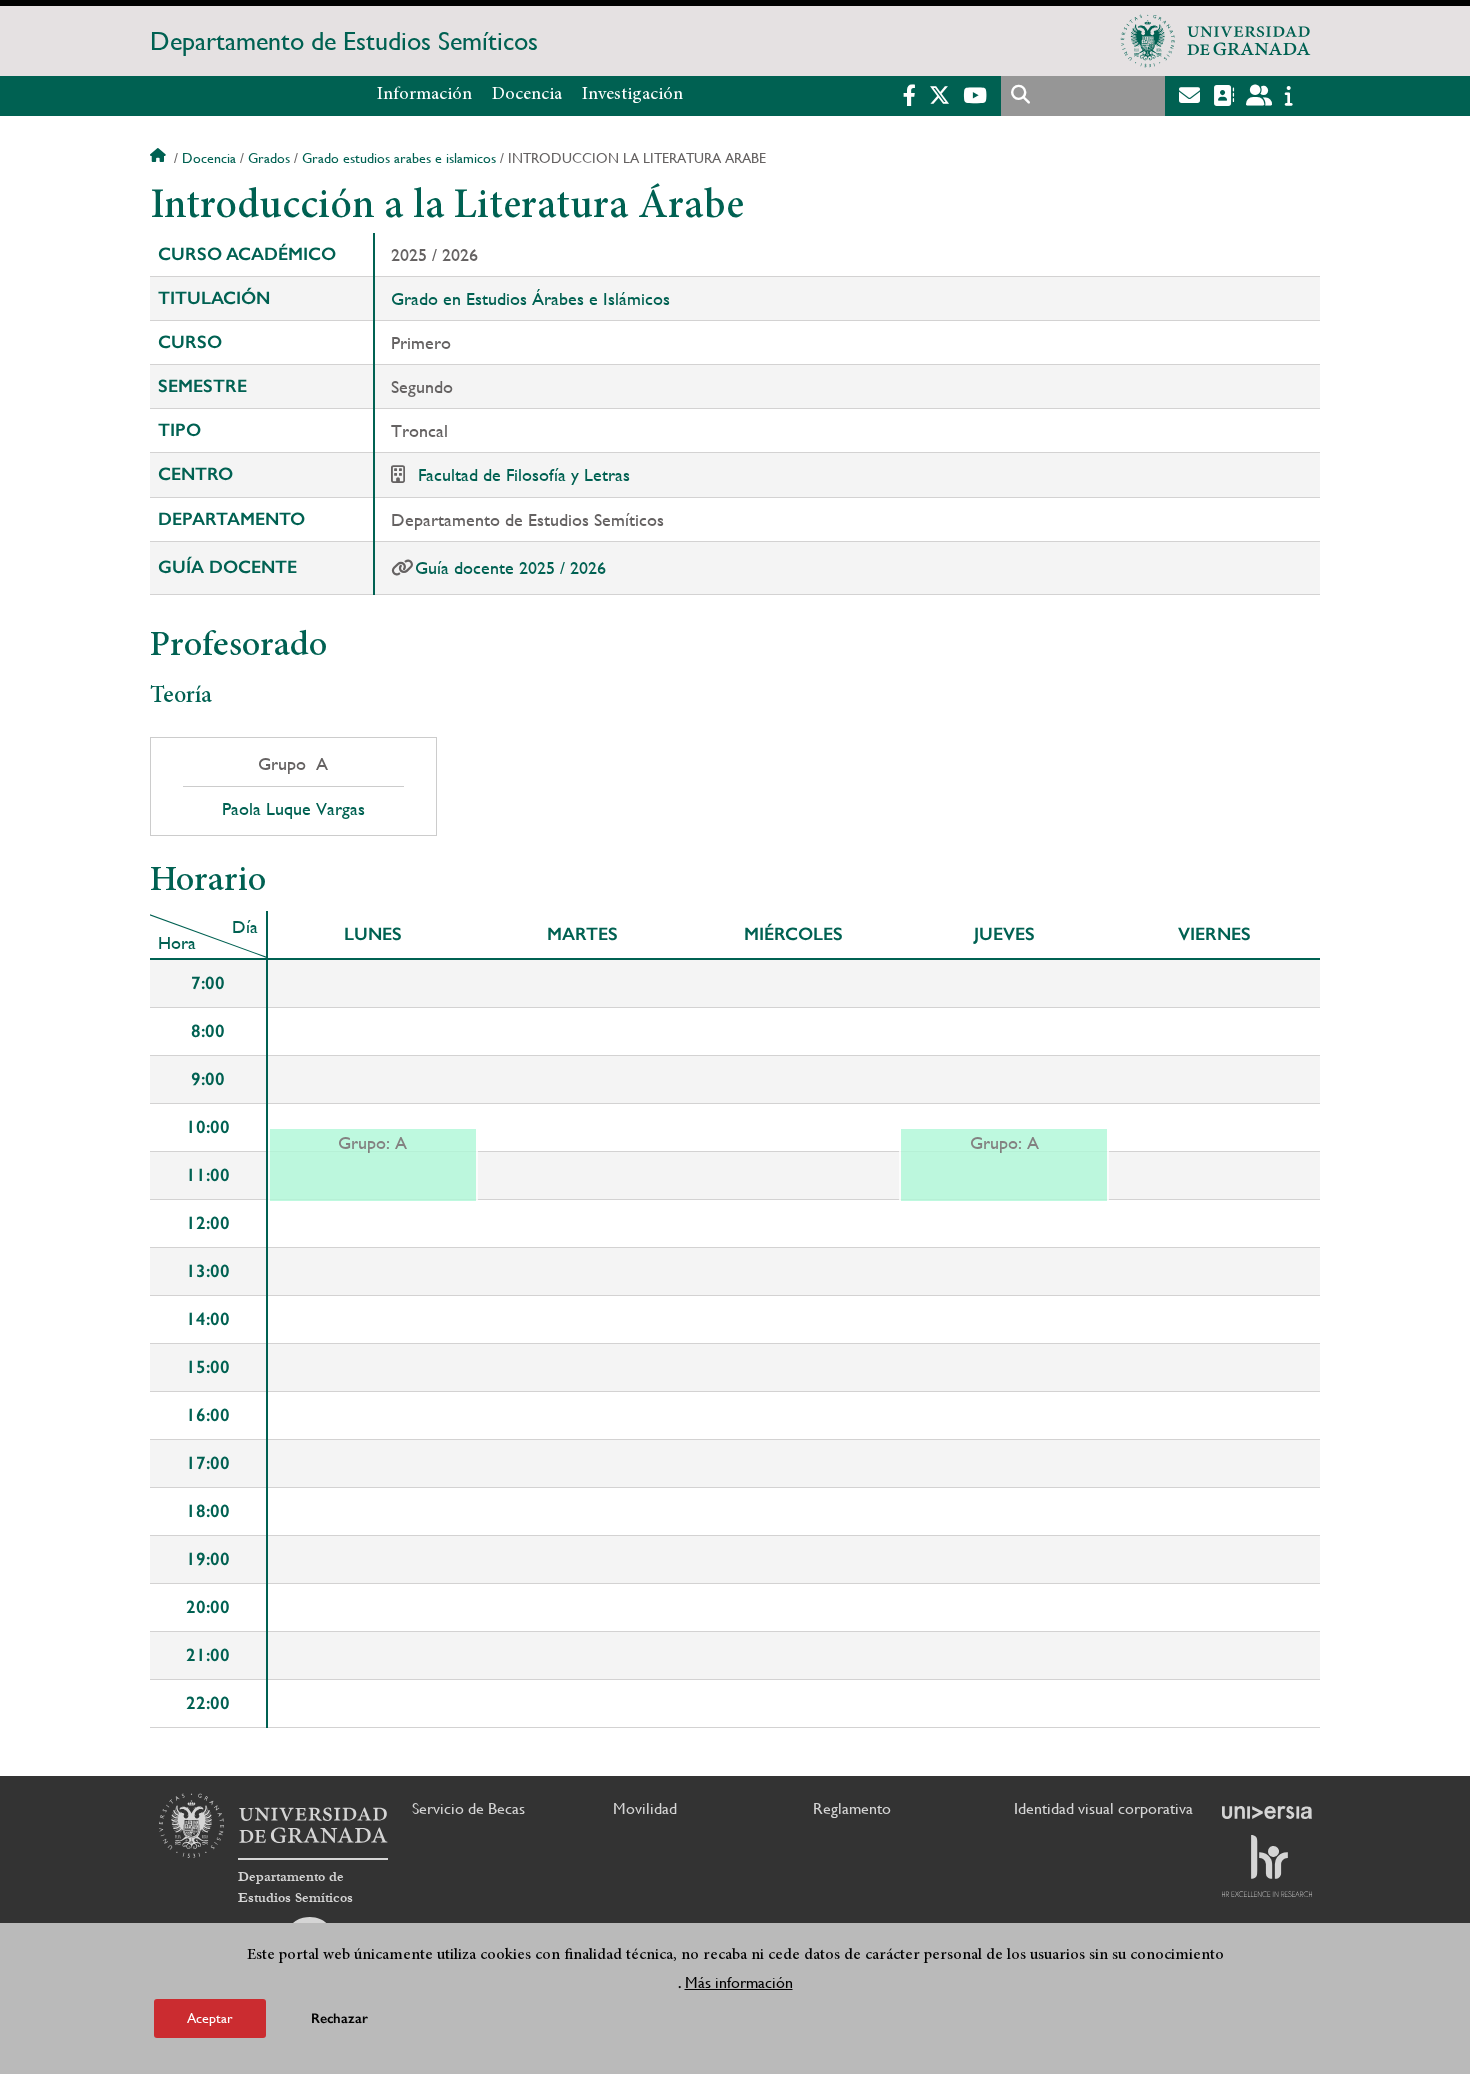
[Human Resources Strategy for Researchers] (1267, 1866)
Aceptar (210, 2018)
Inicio (160, 158)
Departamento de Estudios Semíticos (344, 41)
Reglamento (852, 1808)
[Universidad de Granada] (1216, 41)
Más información (739, 1982)
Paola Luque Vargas (293, 809)
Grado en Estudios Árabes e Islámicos (530, 298)
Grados (269, 158)
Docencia (527, 95)
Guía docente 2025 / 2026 (510, 567)
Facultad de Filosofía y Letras (524, 474)
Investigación (632, 95)
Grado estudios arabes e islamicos (399, 158)
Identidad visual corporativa (1103, 1808)
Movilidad (645, 1808)
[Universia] (1267, 1812)
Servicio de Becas (468, 1808)
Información (424, 95)
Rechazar (339, 2018)
